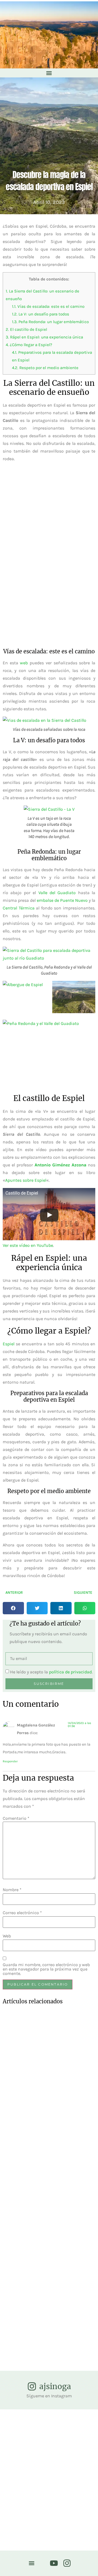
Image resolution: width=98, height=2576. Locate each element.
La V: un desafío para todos (41, 314)
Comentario (16, 1818)
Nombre (12, 1890)
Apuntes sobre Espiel (26, 1180)
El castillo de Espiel (26, 329)
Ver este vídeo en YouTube (28, 1245)
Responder (10, 1761)
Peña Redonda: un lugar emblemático (50, 322)
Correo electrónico (22, 1913)
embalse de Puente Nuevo (62, 900)
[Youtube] (54, 2563)
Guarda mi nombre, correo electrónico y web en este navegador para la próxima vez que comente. (46, 1969)
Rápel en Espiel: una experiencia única (44, 337)
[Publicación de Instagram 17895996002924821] (86, 2507)
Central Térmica (19, 908)
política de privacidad (70, 1672)
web (24, 663)
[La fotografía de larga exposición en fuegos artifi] (12, 2451)
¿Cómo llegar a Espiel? (29, 345)
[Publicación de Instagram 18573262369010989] (61, 2430)
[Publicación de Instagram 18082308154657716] (61, 2507)
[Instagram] (67, 2563)
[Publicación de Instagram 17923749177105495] (86, 2434)
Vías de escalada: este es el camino (48, 306)
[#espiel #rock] (37, 2501)
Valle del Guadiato (57, 893)
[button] (49, 73)
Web (7, 1936)
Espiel (9, 1344)
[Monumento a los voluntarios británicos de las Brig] (12, 2518)
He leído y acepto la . (51, 1672)
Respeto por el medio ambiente (45, 368)
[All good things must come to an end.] (37, 2432)
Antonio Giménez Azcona (60, 1165)
